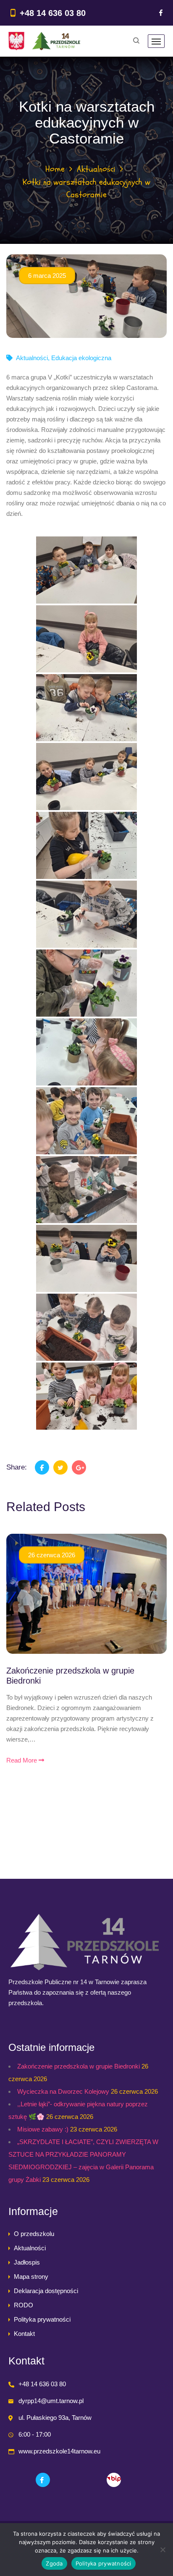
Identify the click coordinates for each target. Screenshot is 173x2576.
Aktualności (96, 169)
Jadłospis (27, 2262)
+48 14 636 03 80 (53, 13)
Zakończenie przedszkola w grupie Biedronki (79, 2066)
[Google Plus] (79, 1467)
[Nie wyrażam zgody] (163, 2550)
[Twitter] (60, 1467)
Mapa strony (31, 2277)
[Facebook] (161, 13)
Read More (22, 1760)
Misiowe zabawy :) (43, 2129)
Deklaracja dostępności (46, 2291)
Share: (17, 1467)
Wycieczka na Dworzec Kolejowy (63, 2091)
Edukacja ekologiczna (81, 358)
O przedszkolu (34, 2234)
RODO (24, 2305)
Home (55, 169)
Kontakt (24, 2334)
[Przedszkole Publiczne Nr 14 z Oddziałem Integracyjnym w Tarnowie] (44, 41)
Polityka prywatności (42, 2319)
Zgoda (54, 2563)
